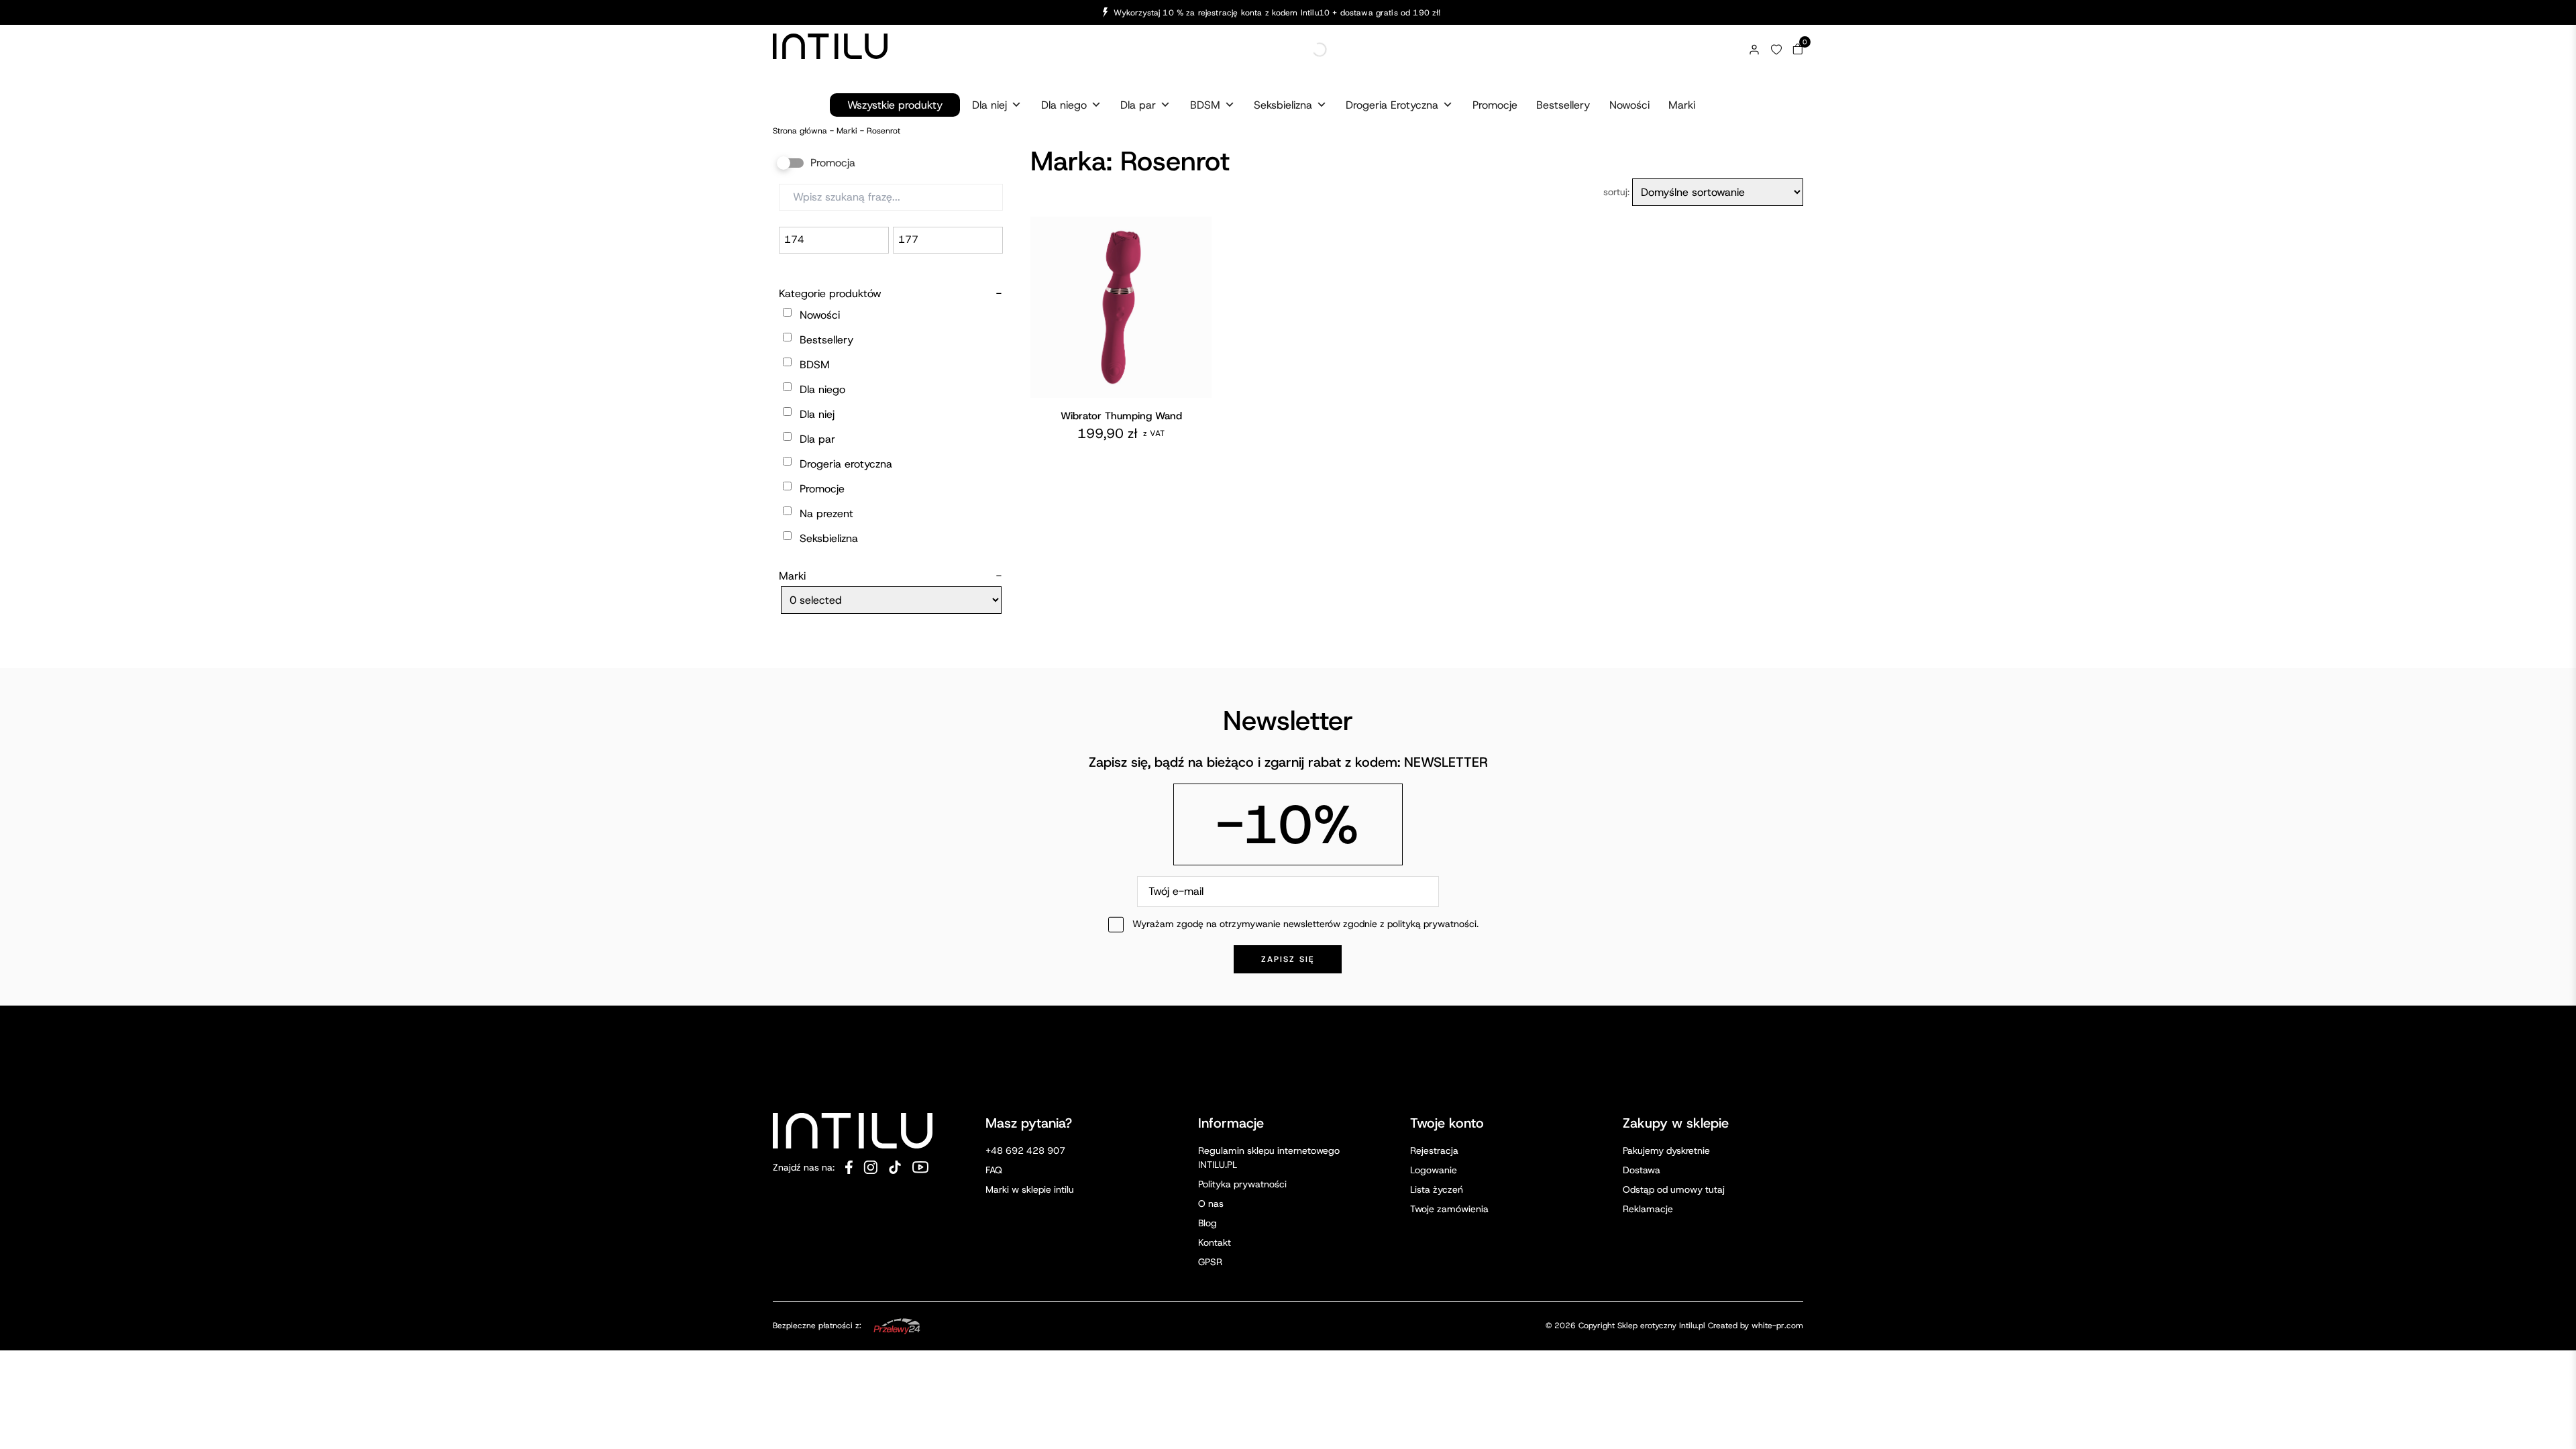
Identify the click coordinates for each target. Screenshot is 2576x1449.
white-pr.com (1777, 1326)
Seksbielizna (1283, 105)
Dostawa (1642, 1170)
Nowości (1629, 105)
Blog (1207, 1223)
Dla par (1138, 105)
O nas (1211, 1203)
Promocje (1495, 105)
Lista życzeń (1437, 1189)
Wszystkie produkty (895, 105)
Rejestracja (1434, 1150)
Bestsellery (1563, 105)
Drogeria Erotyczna (1392, 105)
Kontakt (1215, 1242)
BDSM (1205, 105)
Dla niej (989, 105)
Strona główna (800, 131)
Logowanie (1434, 1170)
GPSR (1210, 1262)
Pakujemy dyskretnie (1666, 1150)
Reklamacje (1648, 1209)
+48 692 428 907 (1025, 1150)
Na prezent (826, 514)
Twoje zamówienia (1449, 1209)
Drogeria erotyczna (846, 464)
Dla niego (1064, 105)
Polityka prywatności (1242, 1184)
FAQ (994, 1170)
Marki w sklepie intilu (1030, 1189)
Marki (1682, 105)
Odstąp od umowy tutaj (1674, 1189)
